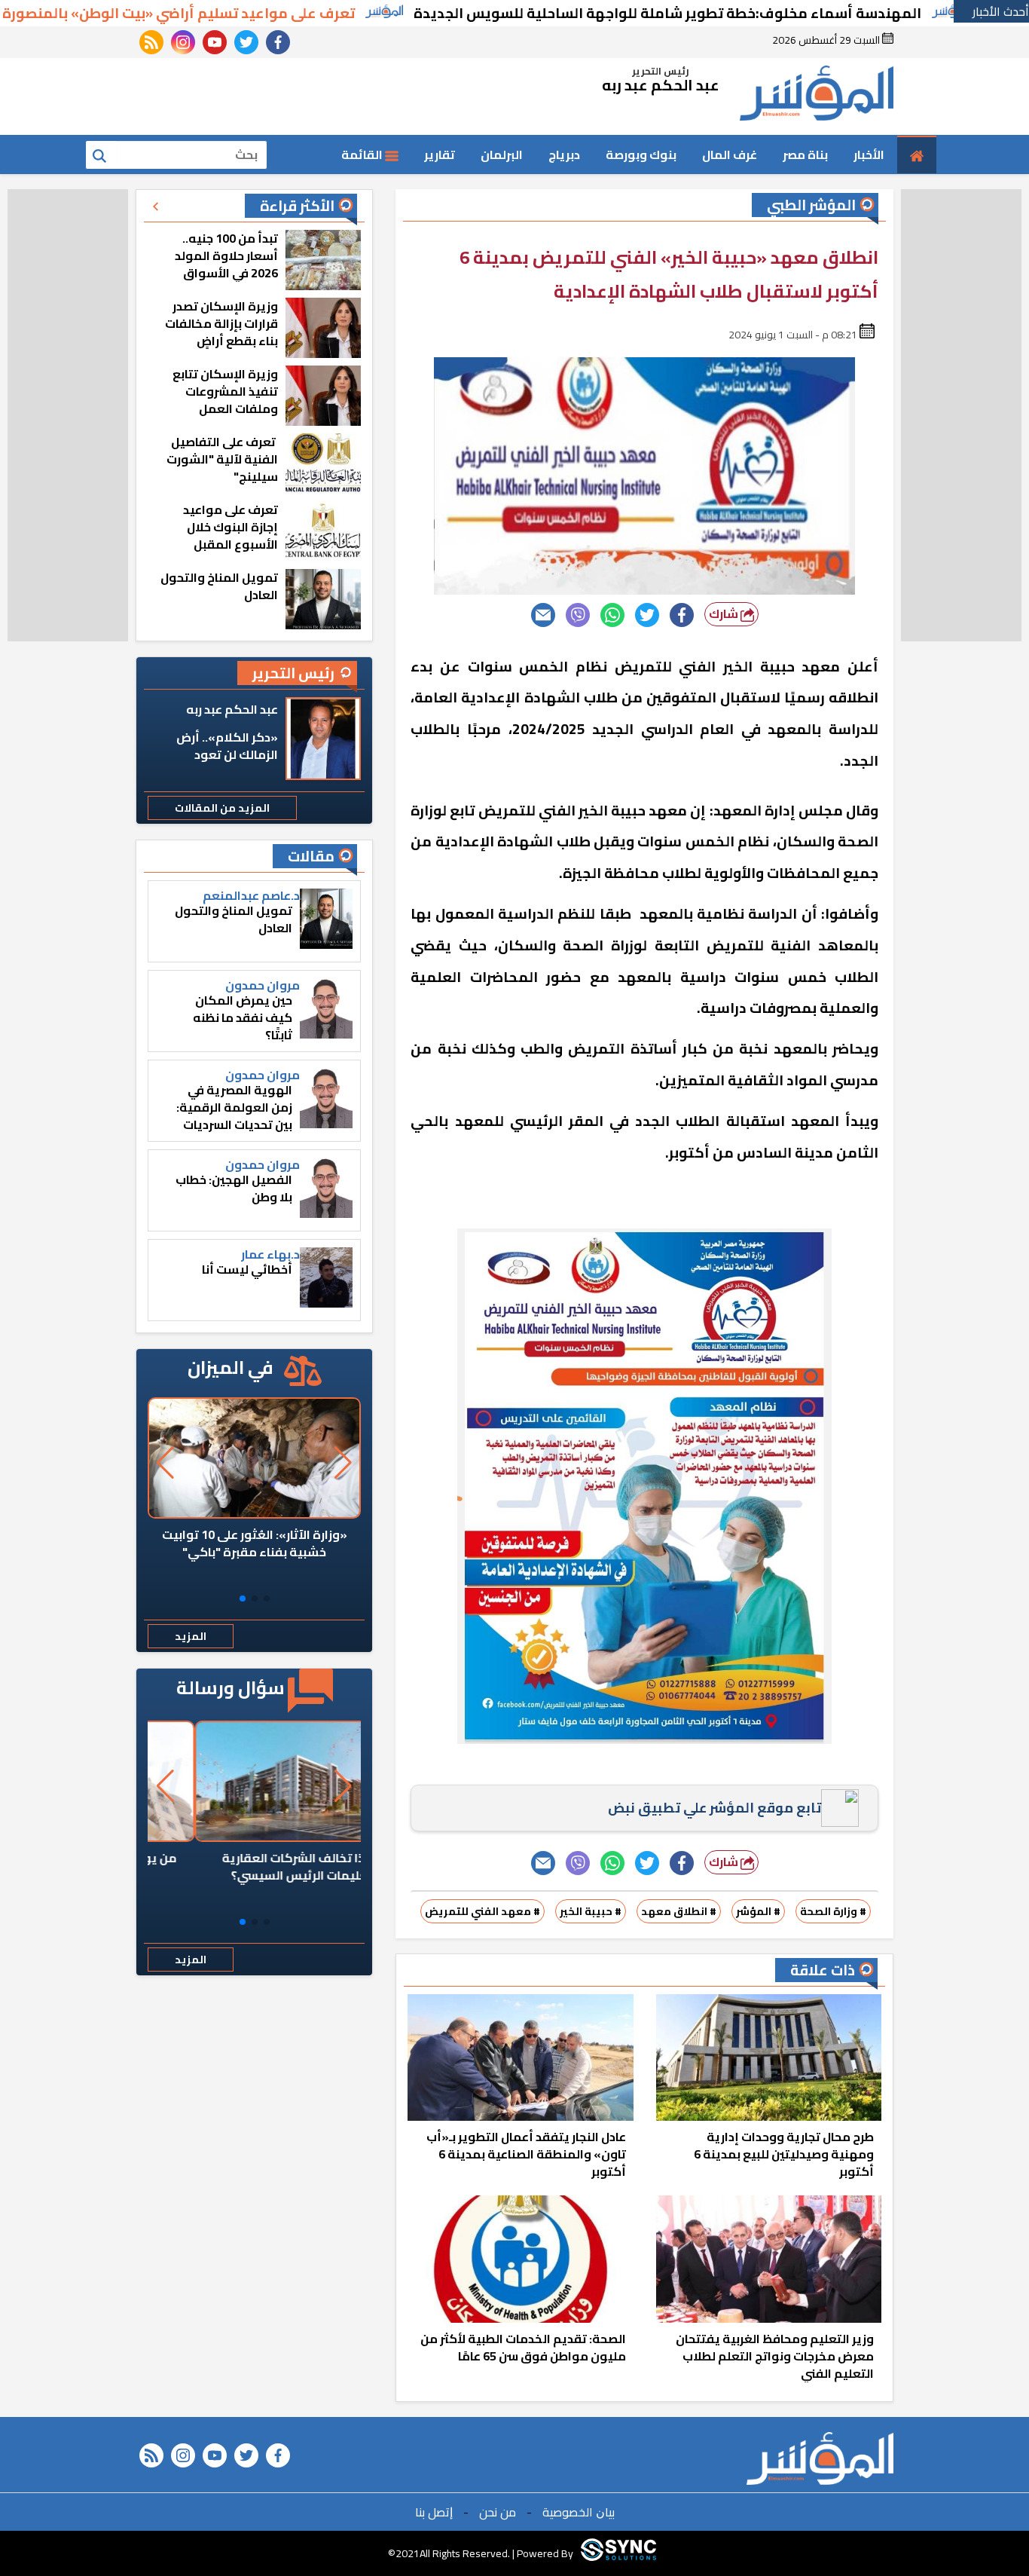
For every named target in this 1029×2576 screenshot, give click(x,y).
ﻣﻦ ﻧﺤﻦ (498, 2512)
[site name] (817, 96)
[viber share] (578, 615)
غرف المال (730, 154)
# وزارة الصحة (833, 1911)
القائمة (363, 154)
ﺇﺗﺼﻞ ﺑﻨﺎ (434, 2512)
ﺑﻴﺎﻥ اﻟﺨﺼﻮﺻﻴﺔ (579, 2512)
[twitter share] (647, 615)
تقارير (440, 154)
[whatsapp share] (612, 615)
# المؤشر (758, 1911)
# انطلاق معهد (679, 1911)
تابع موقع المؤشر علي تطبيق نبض (714, 1808)
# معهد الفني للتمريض (482, 1911)
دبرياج (564, 154)
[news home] (820, 2458)
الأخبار (869, 154)
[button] (267, 1599)
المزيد (191, 1636)
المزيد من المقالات (222, 808)
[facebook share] (682, 615)
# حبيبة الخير (591, 1911)
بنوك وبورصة (641, 154)
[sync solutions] (618, 2553)
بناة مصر (805, 154)
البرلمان (502, 154)
